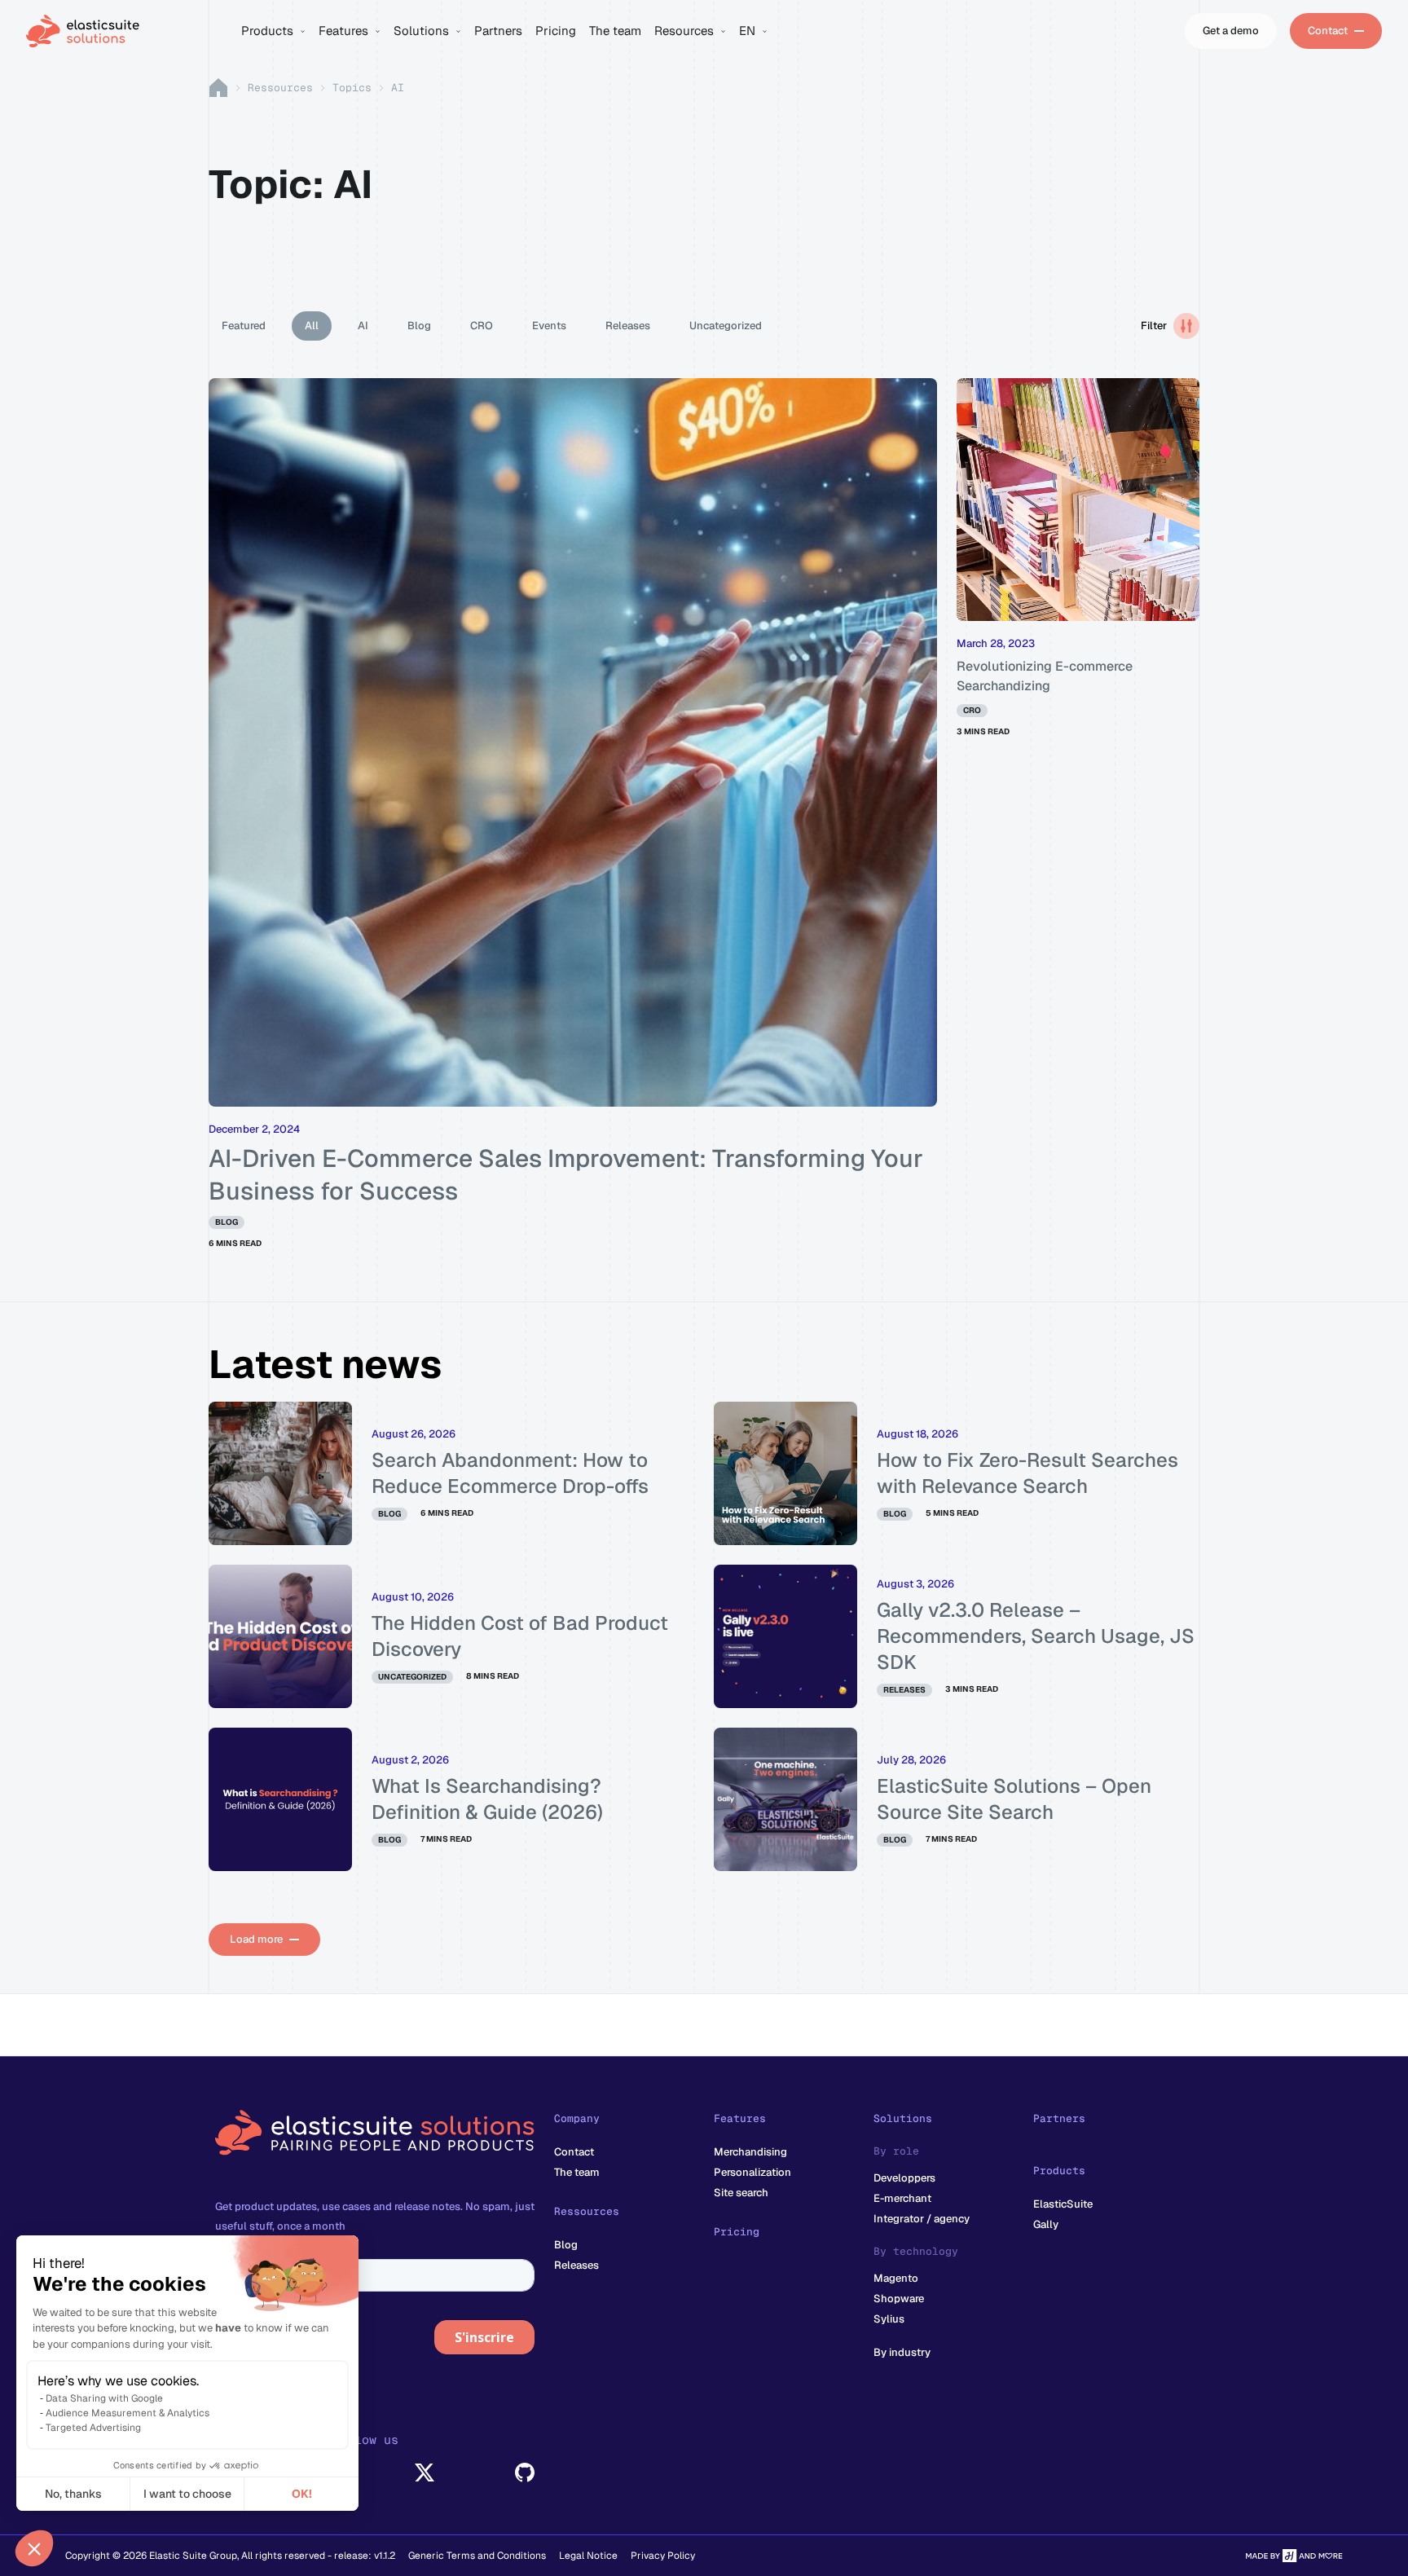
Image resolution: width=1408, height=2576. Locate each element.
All (312, 326)
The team (577, 2172)
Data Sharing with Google (104, 2398)
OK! (302, 2494)
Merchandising (750, 2152)
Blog (419, 326)
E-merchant (902, 2198)
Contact (574, 2152)
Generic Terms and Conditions (477, 2556)
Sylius (889, 2319)
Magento (896, 2278)
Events (549, 326)
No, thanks (73, 2494)
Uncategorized (726, 326)
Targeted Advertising (93, 2428)
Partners (1059, 2118)
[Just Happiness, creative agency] (1294, 2556)
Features (740, 2118)
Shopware (899, 2299)
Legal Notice (588, 2556)
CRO (482, 326)
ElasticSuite (1063, 2204)
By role (896, 2151)
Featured (244, 326)
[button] (34, 2548)
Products (1059, 2171)
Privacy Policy (663, 2556)
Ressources (280, 88)
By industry (902, 2352)
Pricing (737, 2232)
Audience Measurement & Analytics (128, 2413)
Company (577, 2118)
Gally (1046, 2224)
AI (363, 326)
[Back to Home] (124, 31)
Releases (628, 326)
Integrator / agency (922, 2219)
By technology (916, 2251)
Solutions (903, 2118)
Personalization (752, 2172)
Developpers (904, 2178)
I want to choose (187, 2494)
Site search (741, 2193)
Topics (352, 88)
